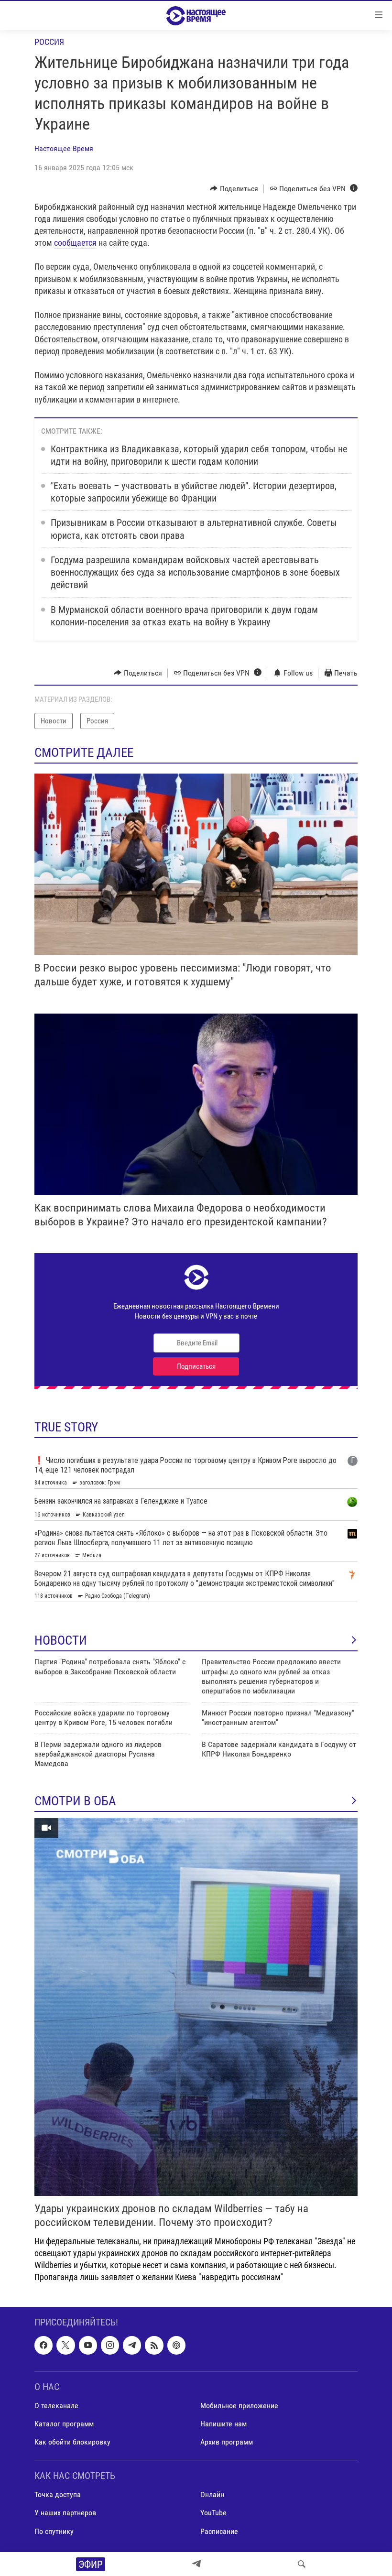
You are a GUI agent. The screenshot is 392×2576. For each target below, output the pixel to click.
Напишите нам (223, 2424)
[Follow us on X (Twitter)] (65, 2345)
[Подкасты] (176, 2345)
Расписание (219, 2531)
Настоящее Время (64, 148)
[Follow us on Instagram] (110, 2345)
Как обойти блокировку (72, 2442)
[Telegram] (196, 2564)
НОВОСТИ (61, 1640)
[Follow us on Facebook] (44, 2345)
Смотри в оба (75, 1801)
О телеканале (56, 2406)
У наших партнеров (65, 2513)
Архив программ (227, 2442)
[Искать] (302, 2564)
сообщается (75, 243)
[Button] (234, 189)
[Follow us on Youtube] (88, 2345)
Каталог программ (64, 2424)
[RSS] (154, 2345)
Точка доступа (58, 2494)
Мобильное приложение (239, 2406)
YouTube (213, 2513)
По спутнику (54, 2531)
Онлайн (212, 2494)
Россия (49, 42)
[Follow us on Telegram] (132, 2345)
